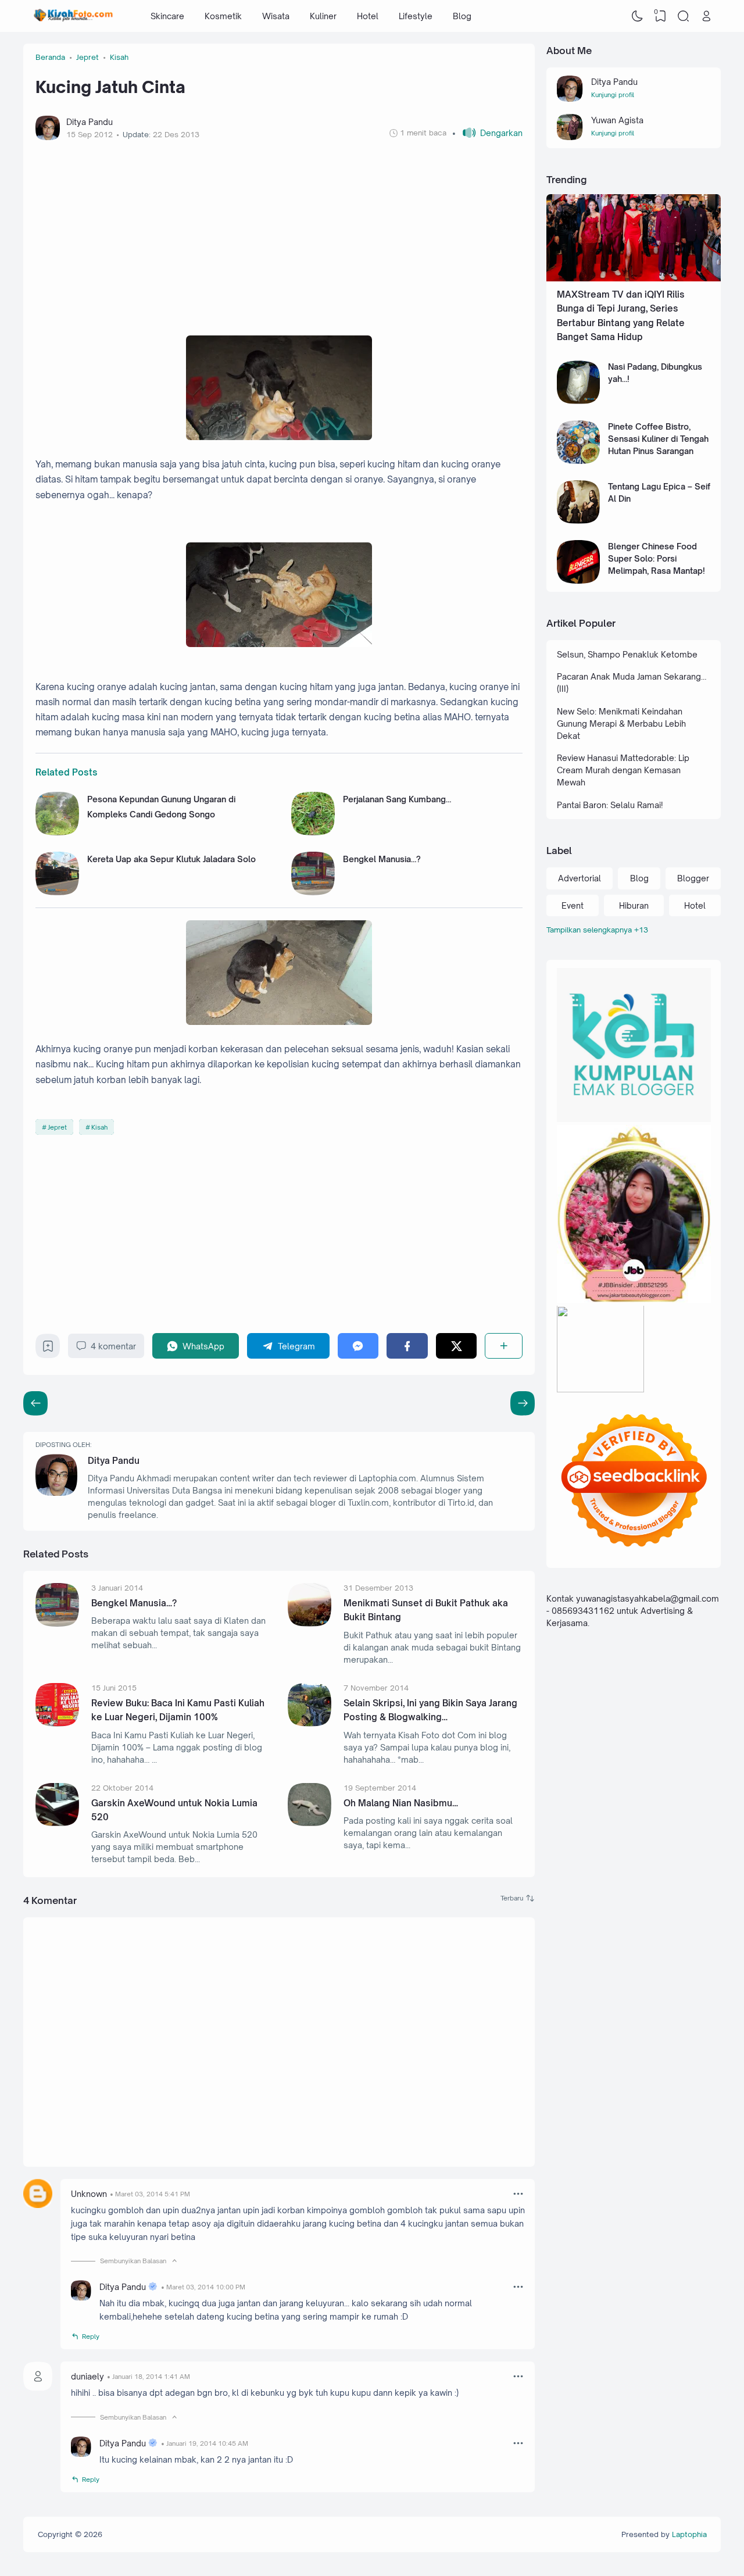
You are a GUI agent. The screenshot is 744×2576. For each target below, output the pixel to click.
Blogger (693, 878)
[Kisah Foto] (74, 16)
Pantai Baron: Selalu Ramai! (610, 805)
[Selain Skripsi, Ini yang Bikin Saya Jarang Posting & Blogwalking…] (310, 1723)
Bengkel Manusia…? (382, 859)
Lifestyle (416, 16)
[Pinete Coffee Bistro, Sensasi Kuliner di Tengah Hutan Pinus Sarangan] (579, 461)
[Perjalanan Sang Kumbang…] (313, 832)
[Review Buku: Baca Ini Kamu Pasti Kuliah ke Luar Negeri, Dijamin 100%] (57, 1723)
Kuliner (323, 16)
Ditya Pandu (114, 1461)
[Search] (684, 16)
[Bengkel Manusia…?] (313, 892)
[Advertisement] (279, 238)
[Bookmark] (48, 1349)
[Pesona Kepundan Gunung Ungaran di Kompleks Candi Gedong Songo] (57, 832)
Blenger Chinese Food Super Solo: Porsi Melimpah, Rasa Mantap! (657, 558)
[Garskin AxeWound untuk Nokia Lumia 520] (57, 1823)
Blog (462, 16)
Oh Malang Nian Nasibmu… (401, 1803)
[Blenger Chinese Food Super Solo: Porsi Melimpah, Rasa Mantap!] (579, 580)
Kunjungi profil (613, 95)
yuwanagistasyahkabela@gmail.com (648, 1599)
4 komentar (113, 1346)
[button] (487, 133)
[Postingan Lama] (35, 1403)
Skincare (167, 16)
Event (573, 905)
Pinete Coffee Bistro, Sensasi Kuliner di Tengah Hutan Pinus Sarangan (658, 439)
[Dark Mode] (638, 16)
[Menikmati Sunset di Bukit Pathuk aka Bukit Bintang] (310, 1623)
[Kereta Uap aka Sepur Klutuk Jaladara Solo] (57, 892)
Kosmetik (223, 16)
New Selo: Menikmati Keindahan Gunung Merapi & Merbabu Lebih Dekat (621, 724)
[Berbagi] (504, 1346)
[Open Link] (706, 16)
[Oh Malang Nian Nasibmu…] (310, 1823)
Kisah (99, 1127)
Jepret (57, 1127)
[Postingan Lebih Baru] (523, 1403)
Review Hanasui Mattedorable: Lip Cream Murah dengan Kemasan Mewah (623, 770)
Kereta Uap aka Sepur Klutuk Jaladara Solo (171, 859)
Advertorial (580, 878)
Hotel (368, 16)
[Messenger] (358, 1346)
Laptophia (689, 2534)
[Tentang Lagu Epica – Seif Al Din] (579, 521)
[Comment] (518, 1898)
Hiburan (634, 905)
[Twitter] (457, 1346)
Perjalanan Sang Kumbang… (397, 799)
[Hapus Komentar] (518, 2193)
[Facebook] (407, 1346)
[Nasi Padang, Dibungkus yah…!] (579, 401)
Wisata (276, 16)
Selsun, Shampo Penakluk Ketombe (627, 654)
